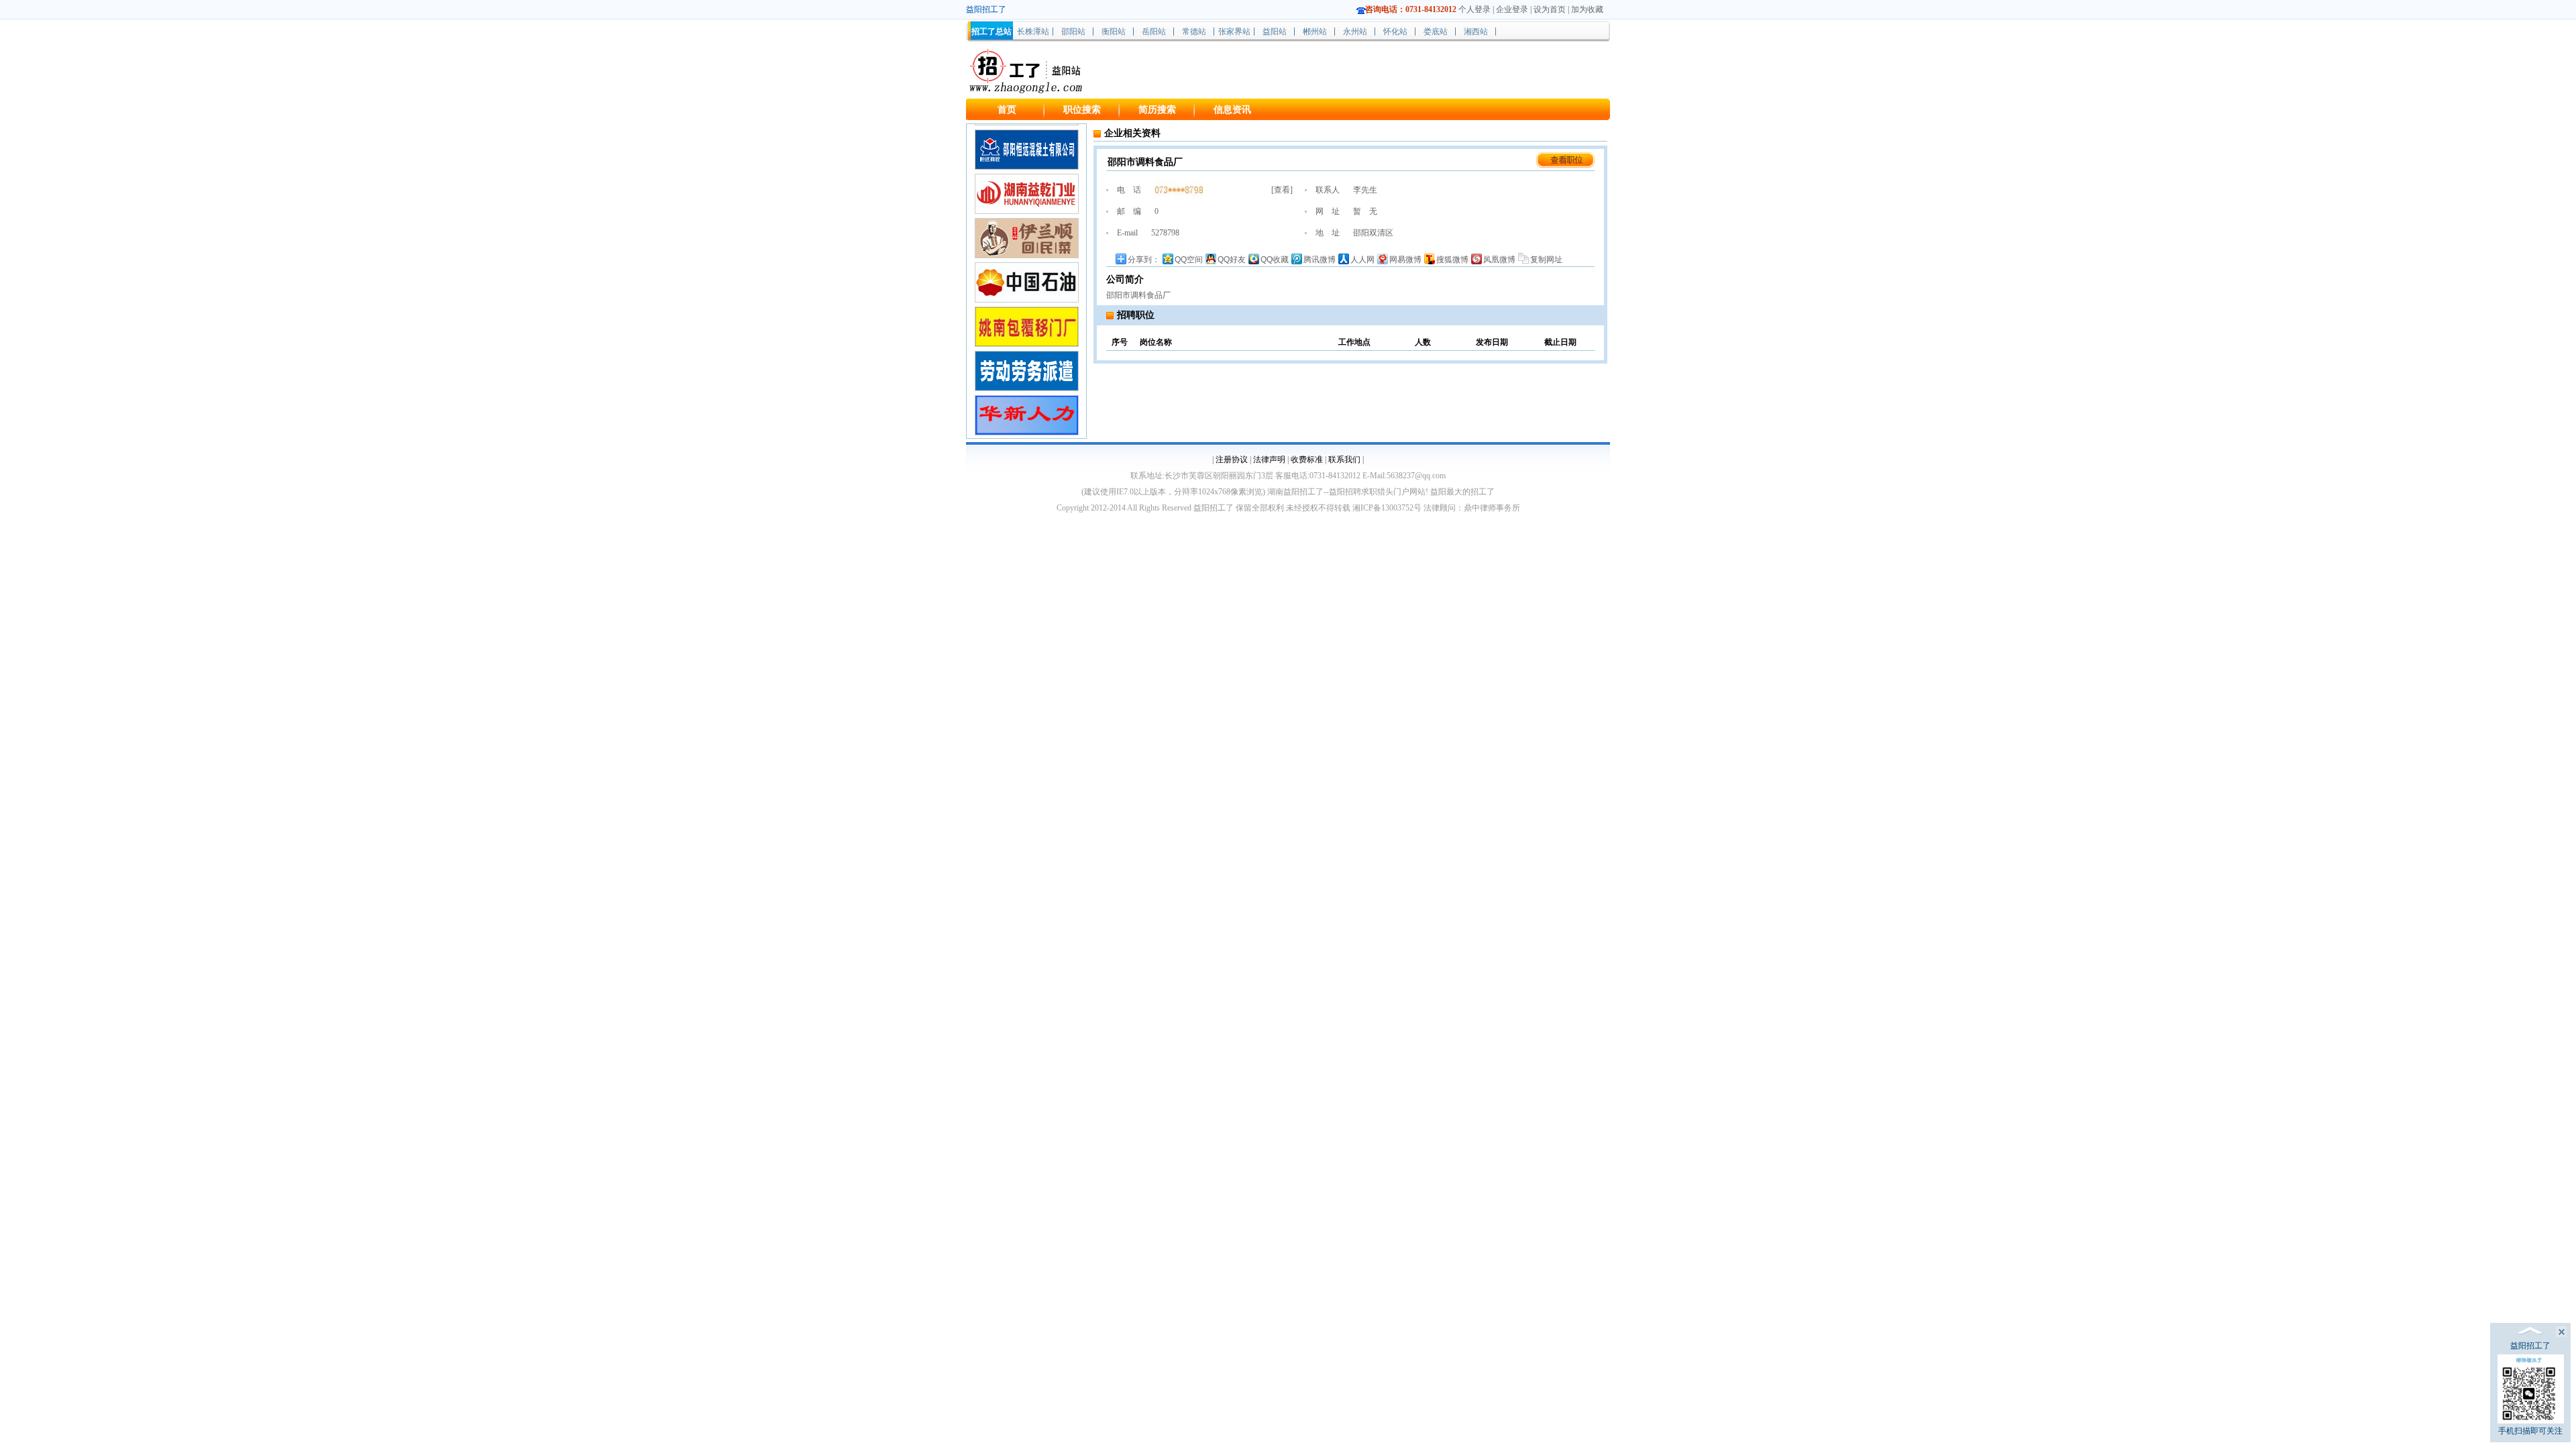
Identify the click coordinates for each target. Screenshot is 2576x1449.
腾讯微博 (1320, 260)
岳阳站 (1154, 32)
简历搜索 (1157, 110)
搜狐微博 (1452, 260)
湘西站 (1476, 32)
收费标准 (1307, 460)
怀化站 (1395, 32)
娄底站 (1436, 32)
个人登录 (1474, 9)
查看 (1282, 190)
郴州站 (1315, 32)
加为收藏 (1587, 9)
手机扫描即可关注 (2530, 1431)
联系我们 (1344, 460)
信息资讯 (1232, 110)
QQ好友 (1232, 260)
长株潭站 (1033, 32)
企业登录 (1512, 9)
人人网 (1362, 260)
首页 (1007, 110)
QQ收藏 (1275, 260)
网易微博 (1405, 260)
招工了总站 (991, 32)
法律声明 (1269, 460)
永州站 (1355, 32)
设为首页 (1550, 9)
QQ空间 (1189, 260)
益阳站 (1275, 32)
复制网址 (1546, 260)
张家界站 (1234, 32)
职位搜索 (1082, 110)
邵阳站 (1073, 32)
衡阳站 (1114, 32)
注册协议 (1232, 460)
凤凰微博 (1499, 260)
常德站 (1194, 32)
